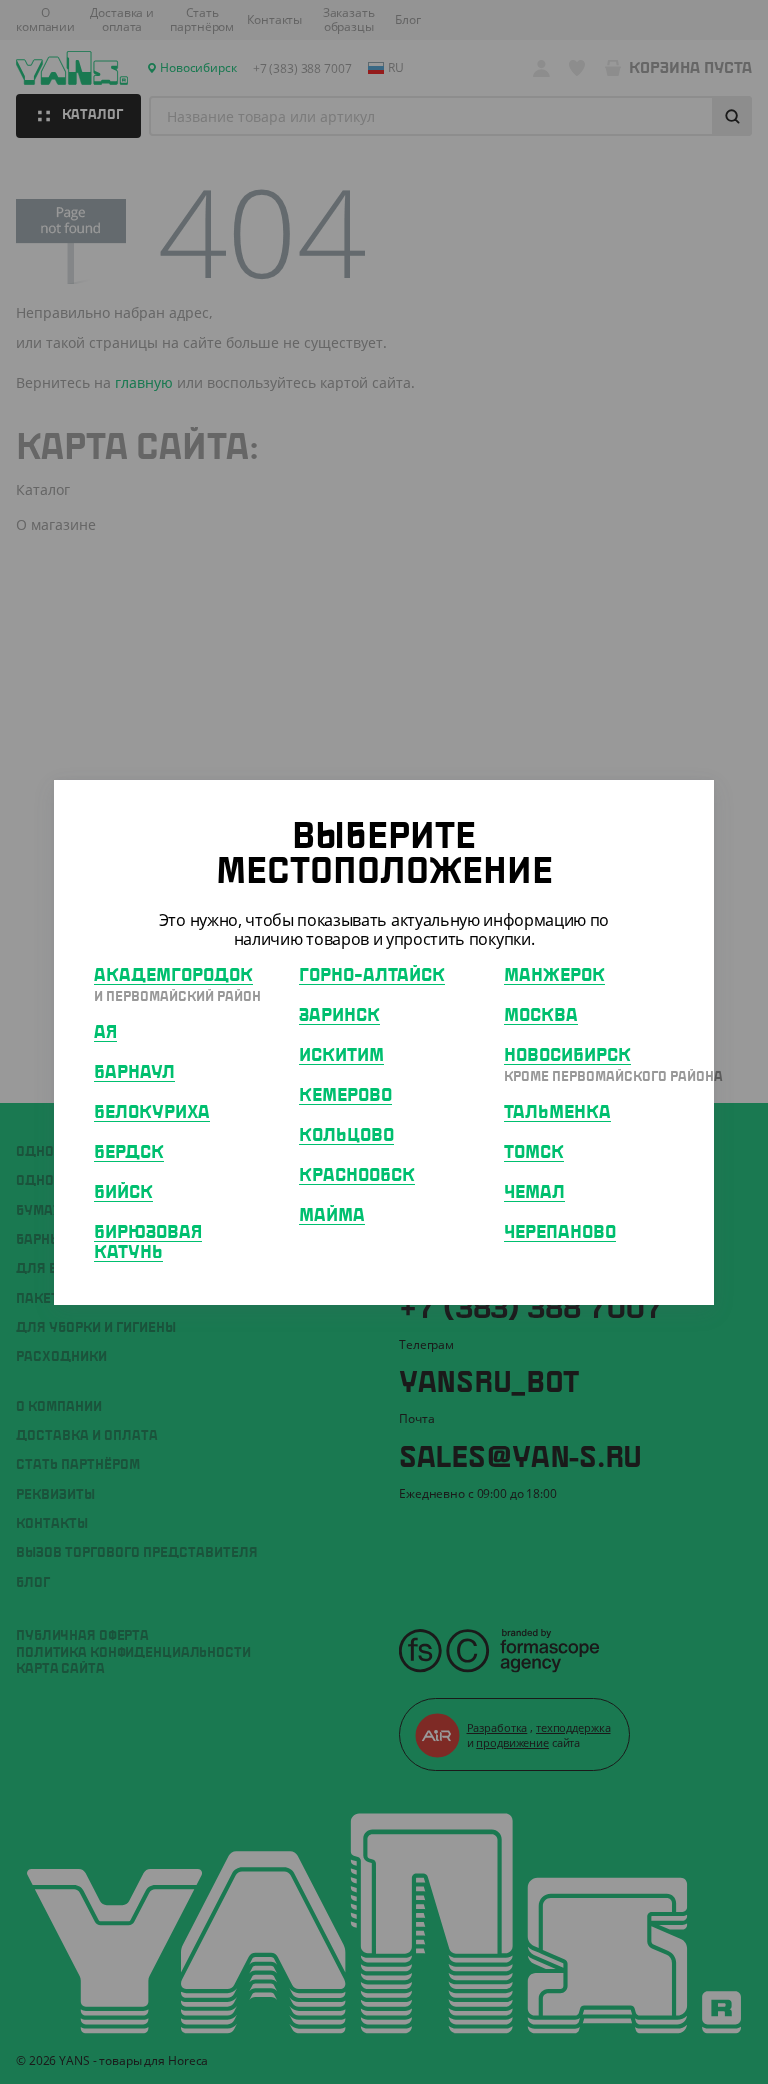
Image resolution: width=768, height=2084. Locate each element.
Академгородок (173, 976)
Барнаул (134, 1073)
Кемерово (345, 1096)
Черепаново (560, 1233)
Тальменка (557, 1113)
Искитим (341, 1056)
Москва (541, 1016)
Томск (534, 1153)
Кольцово (346, 1136)
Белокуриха (152, 1113)
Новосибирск (567, 1056)
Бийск (123, 1193)
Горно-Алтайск (372, 976)
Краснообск (357, 1176)
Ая (105, 1033)
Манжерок (554, 976)
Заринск (339, 1016)
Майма (332, 1216)
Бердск (129, 1153)
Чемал (534, 1193)
